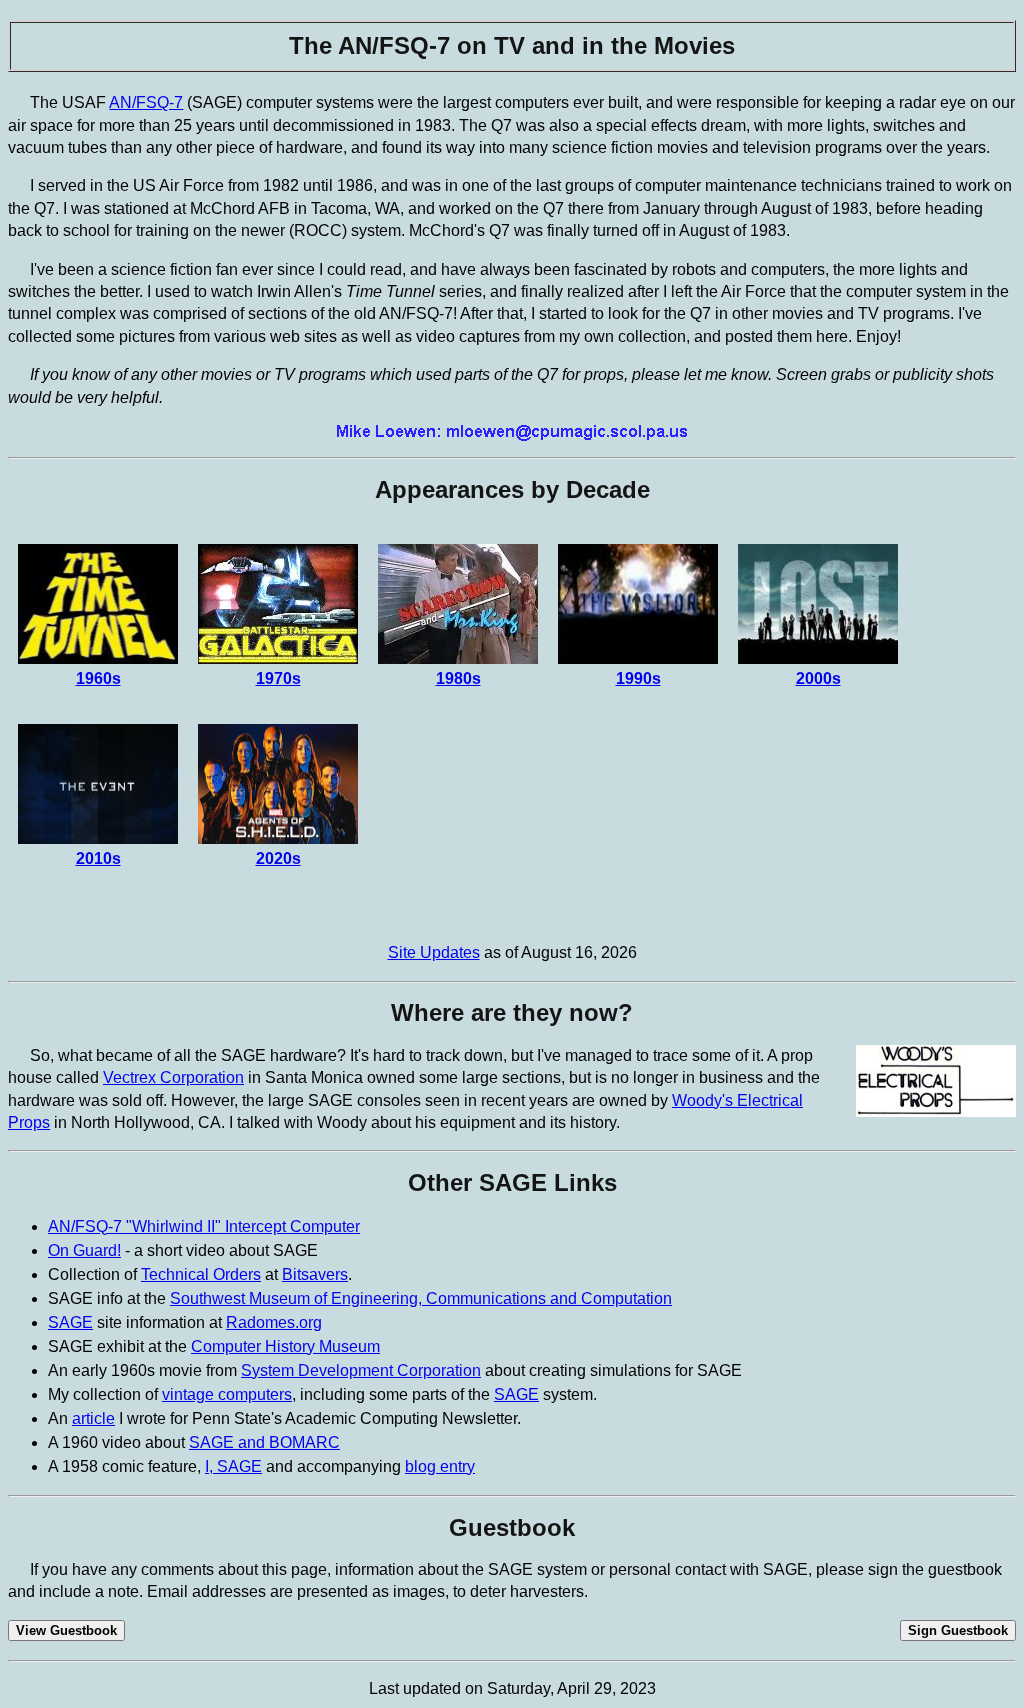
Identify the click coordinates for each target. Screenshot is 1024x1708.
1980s (458, 678)
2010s (98, 858)
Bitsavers (315, 1274)
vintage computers (227, 1394)
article (93, 1418)
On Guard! (84, 1250)
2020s (278, 858)
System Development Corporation (361, 1370)
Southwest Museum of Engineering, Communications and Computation (421, 1298)
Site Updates (434, 952)
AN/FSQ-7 (146, 102)
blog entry (440, 1466)
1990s (638, 678)
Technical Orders (201, 1274)
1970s (278, 678)
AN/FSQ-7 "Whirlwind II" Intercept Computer (204, 1226)
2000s (818, 678)
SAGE (70, 1322)
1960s (98, 678)
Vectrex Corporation (173, 1077)
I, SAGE (233, 1466)
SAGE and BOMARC (264, 1442)
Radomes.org (274, 1322)
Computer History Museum (285, 1346)
